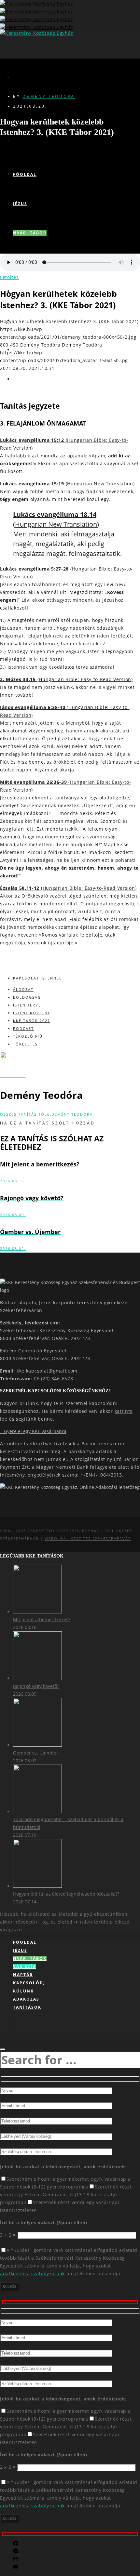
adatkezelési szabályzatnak (32, 2274)
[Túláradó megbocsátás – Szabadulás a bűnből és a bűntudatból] (37, 1812)
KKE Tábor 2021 (32, 1021)
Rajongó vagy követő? (36, 1686)
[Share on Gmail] (16, 2560)
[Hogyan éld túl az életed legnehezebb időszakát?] (37, 1886)
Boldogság (27, 997)
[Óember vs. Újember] (37, 1745)
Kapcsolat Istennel (37, 978)
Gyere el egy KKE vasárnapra (33, 1431)
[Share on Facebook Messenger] (16, 2552)
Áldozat (23, 989)
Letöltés (9, 277)
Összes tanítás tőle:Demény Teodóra (46, 1114)
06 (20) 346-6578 (53, 1379)
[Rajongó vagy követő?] (37, 1678)
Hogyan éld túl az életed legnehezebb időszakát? (66, 1894)
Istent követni (31, 1013)
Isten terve (27, 1005)
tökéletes (25, 1044)
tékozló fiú (28, 1036)
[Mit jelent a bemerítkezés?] (37, 1612)
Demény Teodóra (49, 96)
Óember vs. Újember (36, 1753)
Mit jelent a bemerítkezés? (42, 1619)
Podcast (23, 1028)
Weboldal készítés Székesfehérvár (88, 1538)
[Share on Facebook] (16, 2544)
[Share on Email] (16, 2567)
